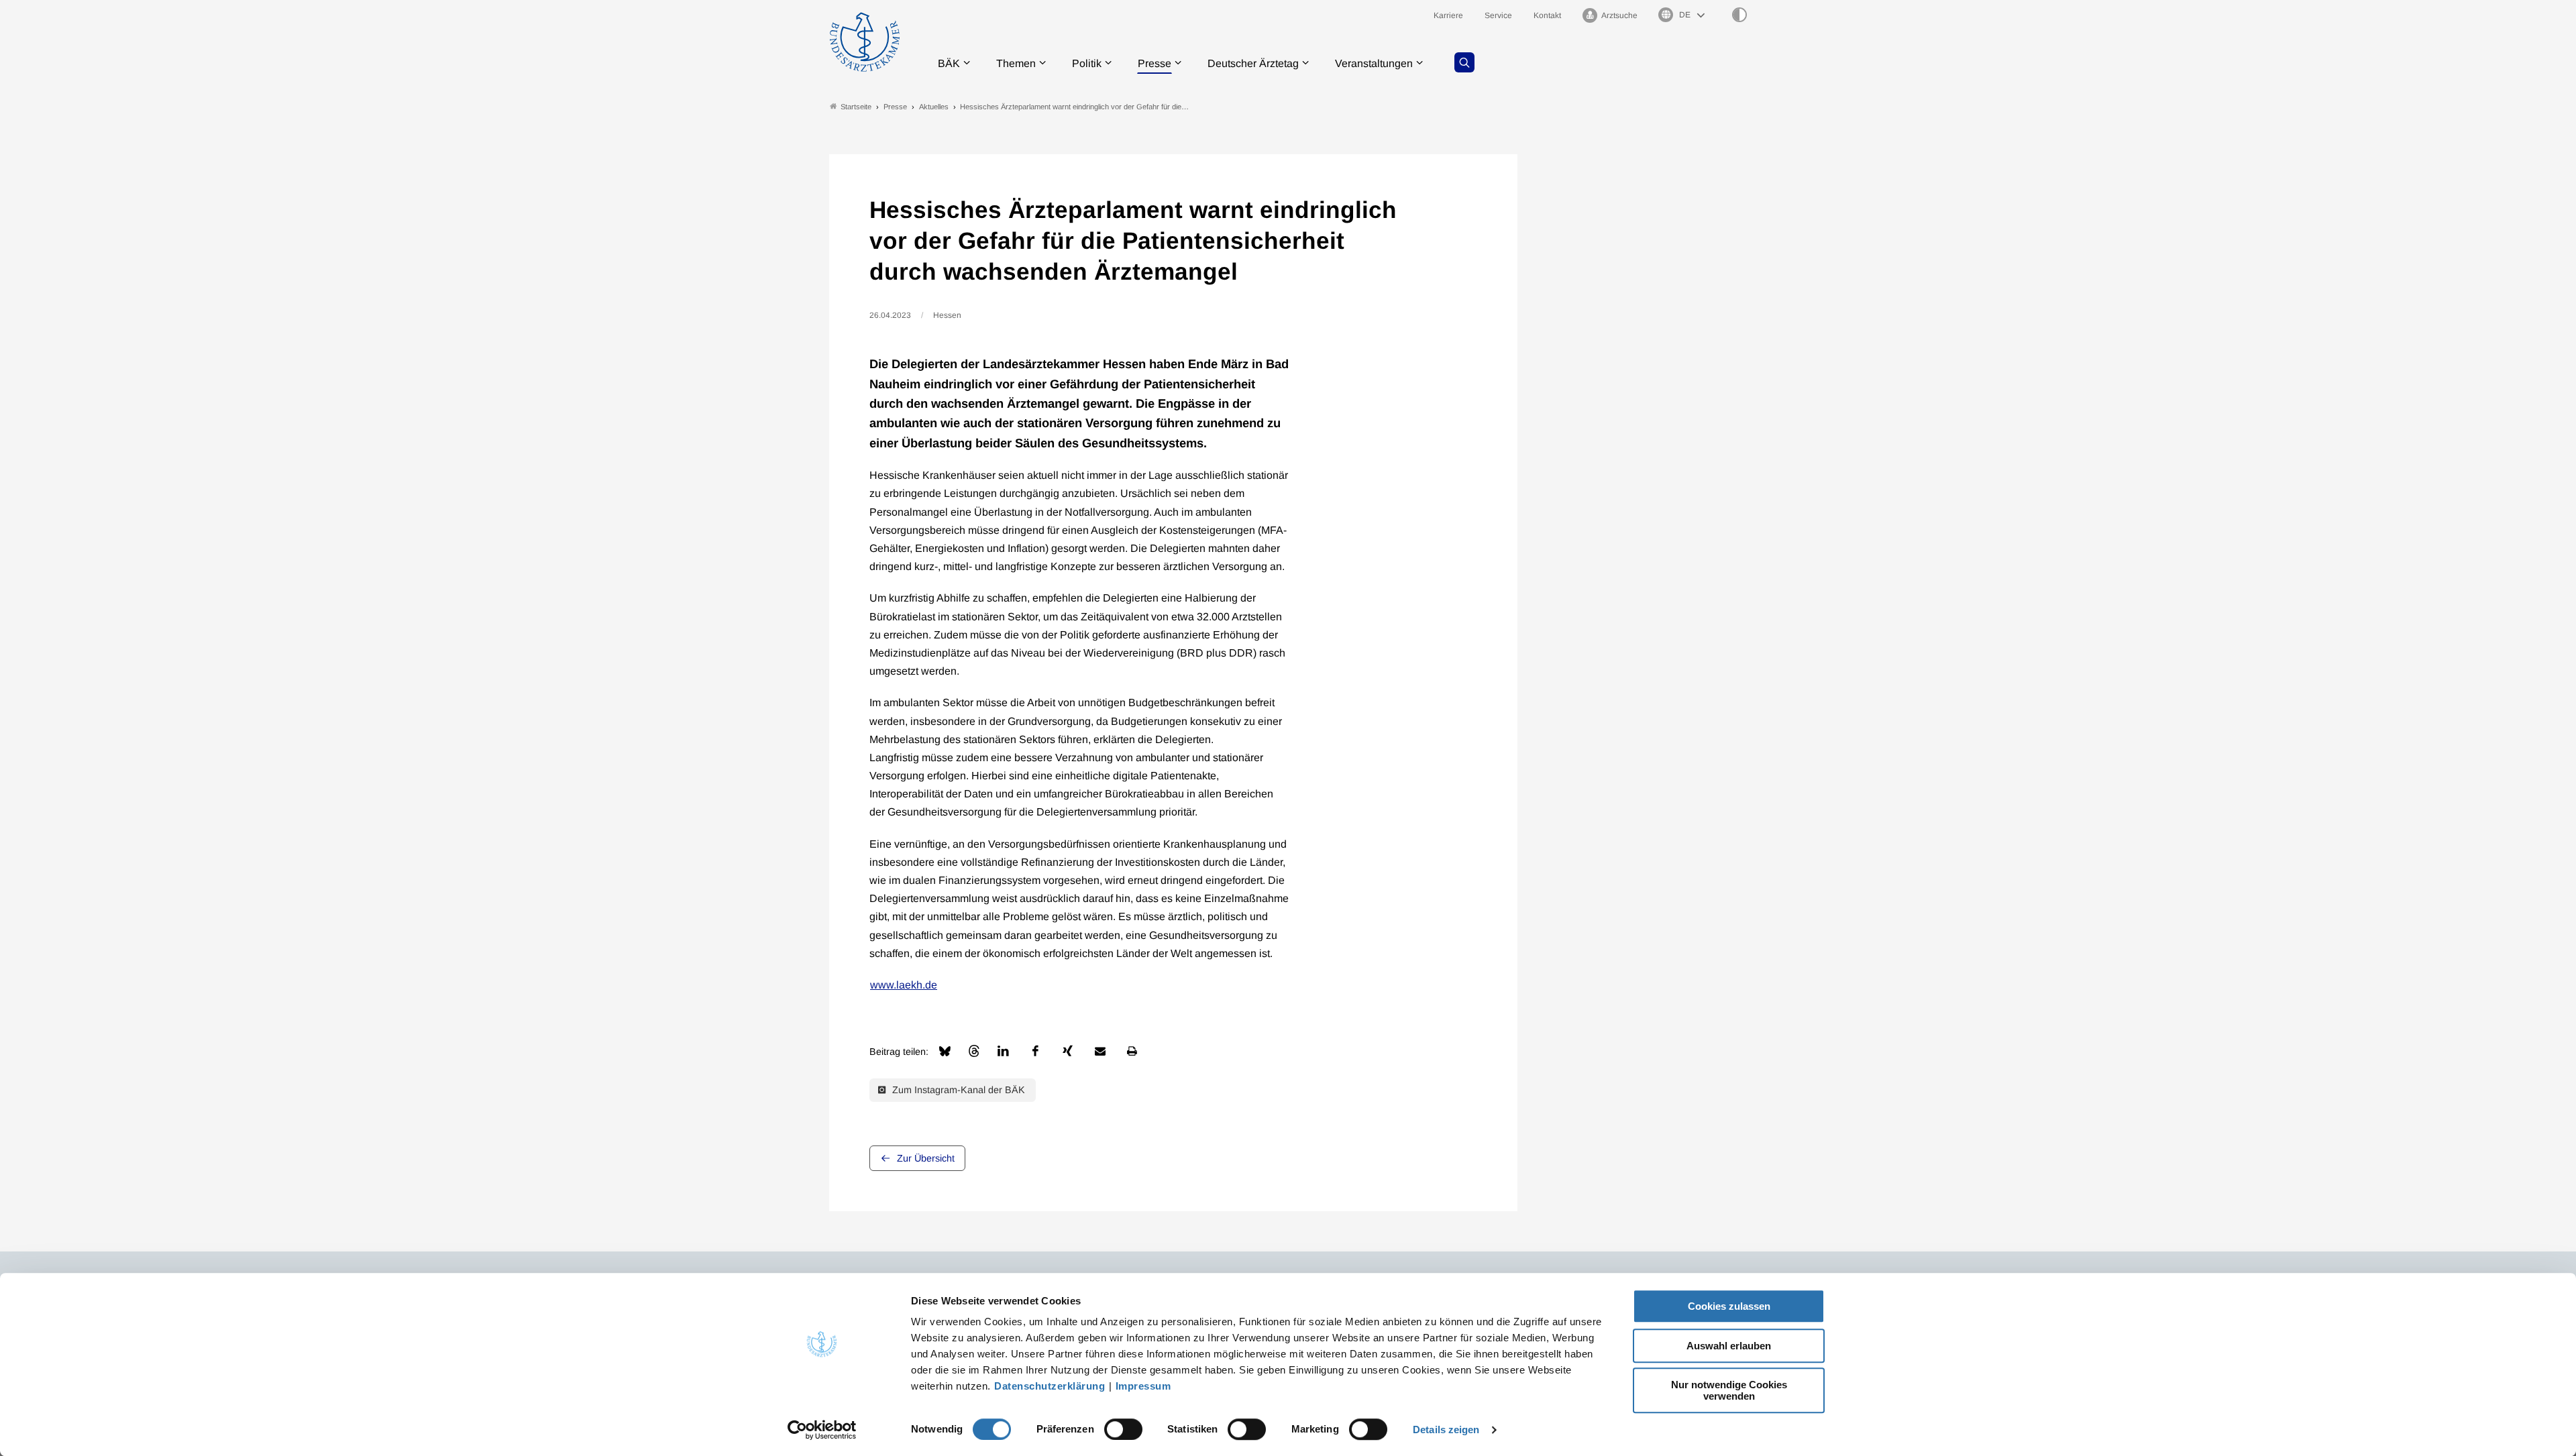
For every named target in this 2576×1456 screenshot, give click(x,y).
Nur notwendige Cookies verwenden (1729, 1390)
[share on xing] (1068, 1051)
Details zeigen (1446, 1430)
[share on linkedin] (1004, 1051)
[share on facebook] (1036, 1051)
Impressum (1143, 1386)
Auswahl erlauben (1729, 1346)
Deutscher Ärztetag (1253, 63)
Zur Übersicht (926, 1158)
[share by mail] (1100, 1051)
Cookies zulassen (1729, 1306)
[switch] (1123, 1429)
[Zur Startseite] (865, 42)
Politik (1087, 63)
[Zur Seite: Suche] (1464, 62)
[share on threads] (974, 1051)
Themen (1016, 63)
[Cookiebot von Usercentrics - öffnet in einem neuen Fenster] (822, 1430)
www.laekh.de (904, 985)
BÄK (949, 63)
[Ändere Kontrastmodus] (1739, 15)
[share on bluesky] (945, 1051)
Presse (1155, 63)
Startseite (856, 107)
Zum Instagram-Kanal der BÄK (957, 1090)
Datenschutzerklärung (1050, 1386)
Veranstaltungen (1374, 63)
